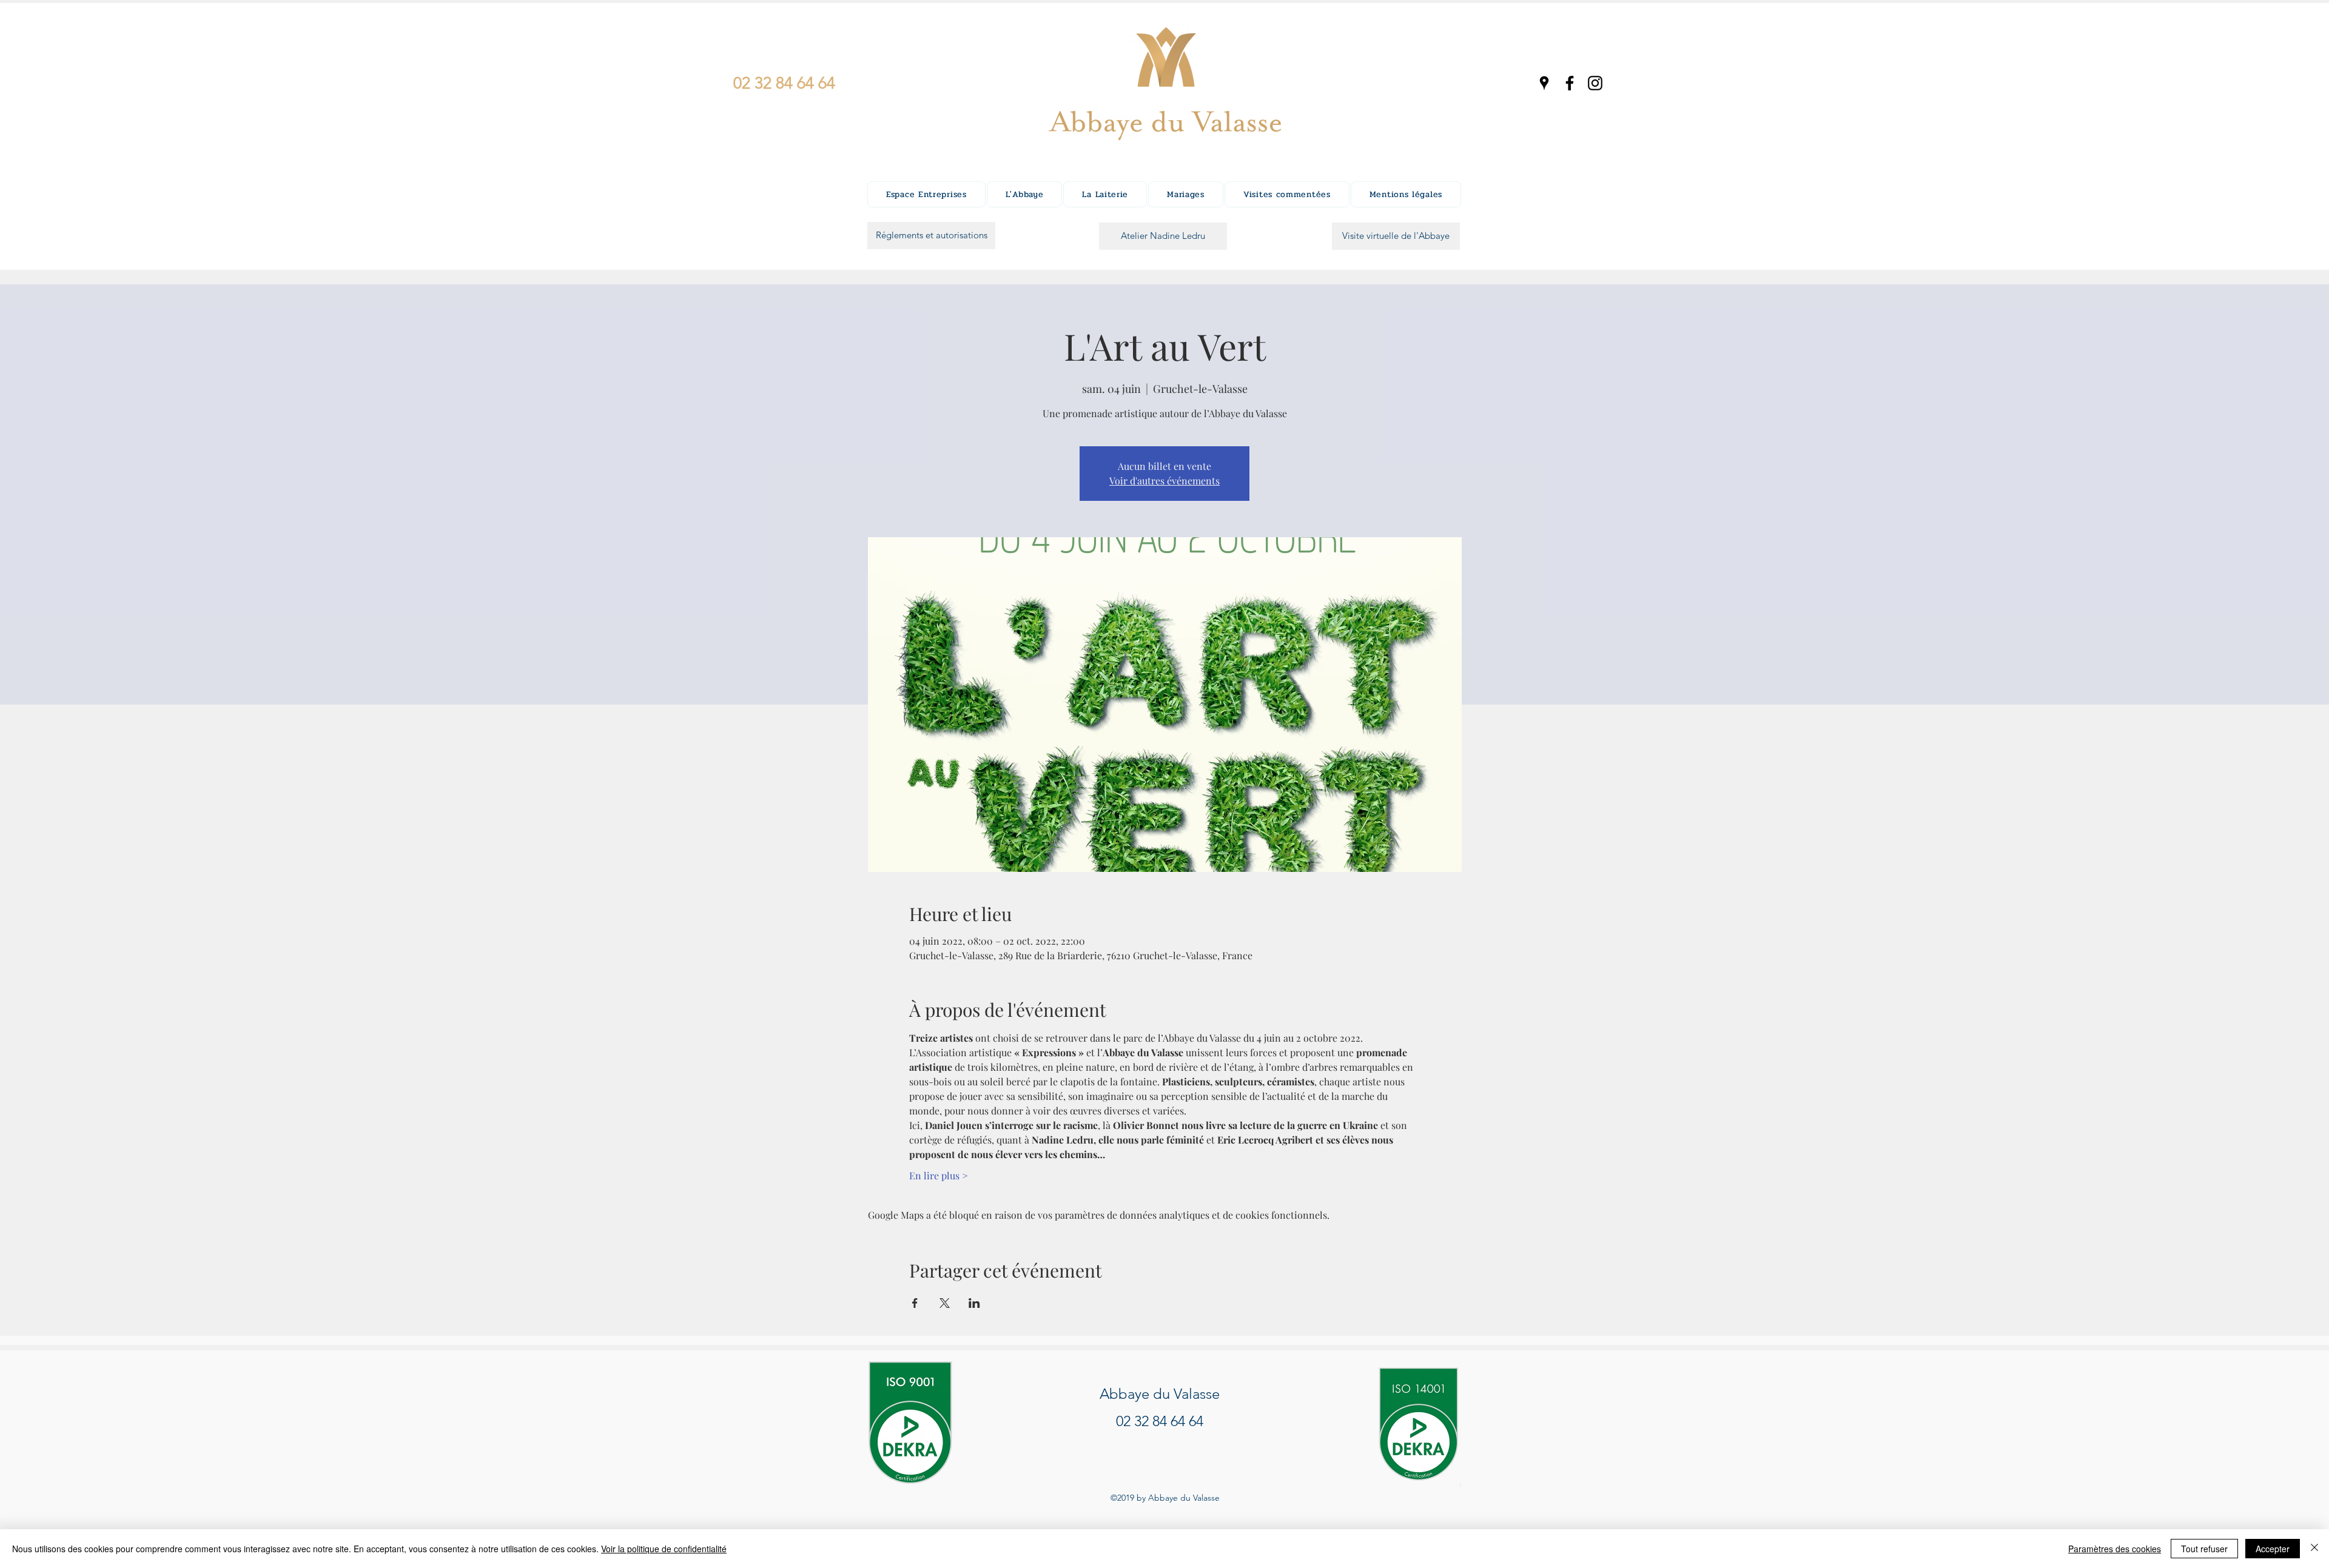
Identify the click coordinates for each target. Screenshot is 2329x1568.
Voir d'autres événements (1164, 481)
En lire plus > (939, 1175)
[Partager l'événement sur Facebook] (915, 1303)
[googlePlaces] (1544, 83)
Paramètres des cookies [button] (2115, 1549)
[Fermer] (2314, 1549)
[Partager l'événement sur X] (945, 1303)
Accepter (2273, 1549)
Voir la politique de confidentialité (664, 1549)
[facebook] (1570, 83)
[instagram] (1595, 83)
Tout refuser (2204, 1549)
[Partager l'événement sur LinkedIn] (974, 1303)
